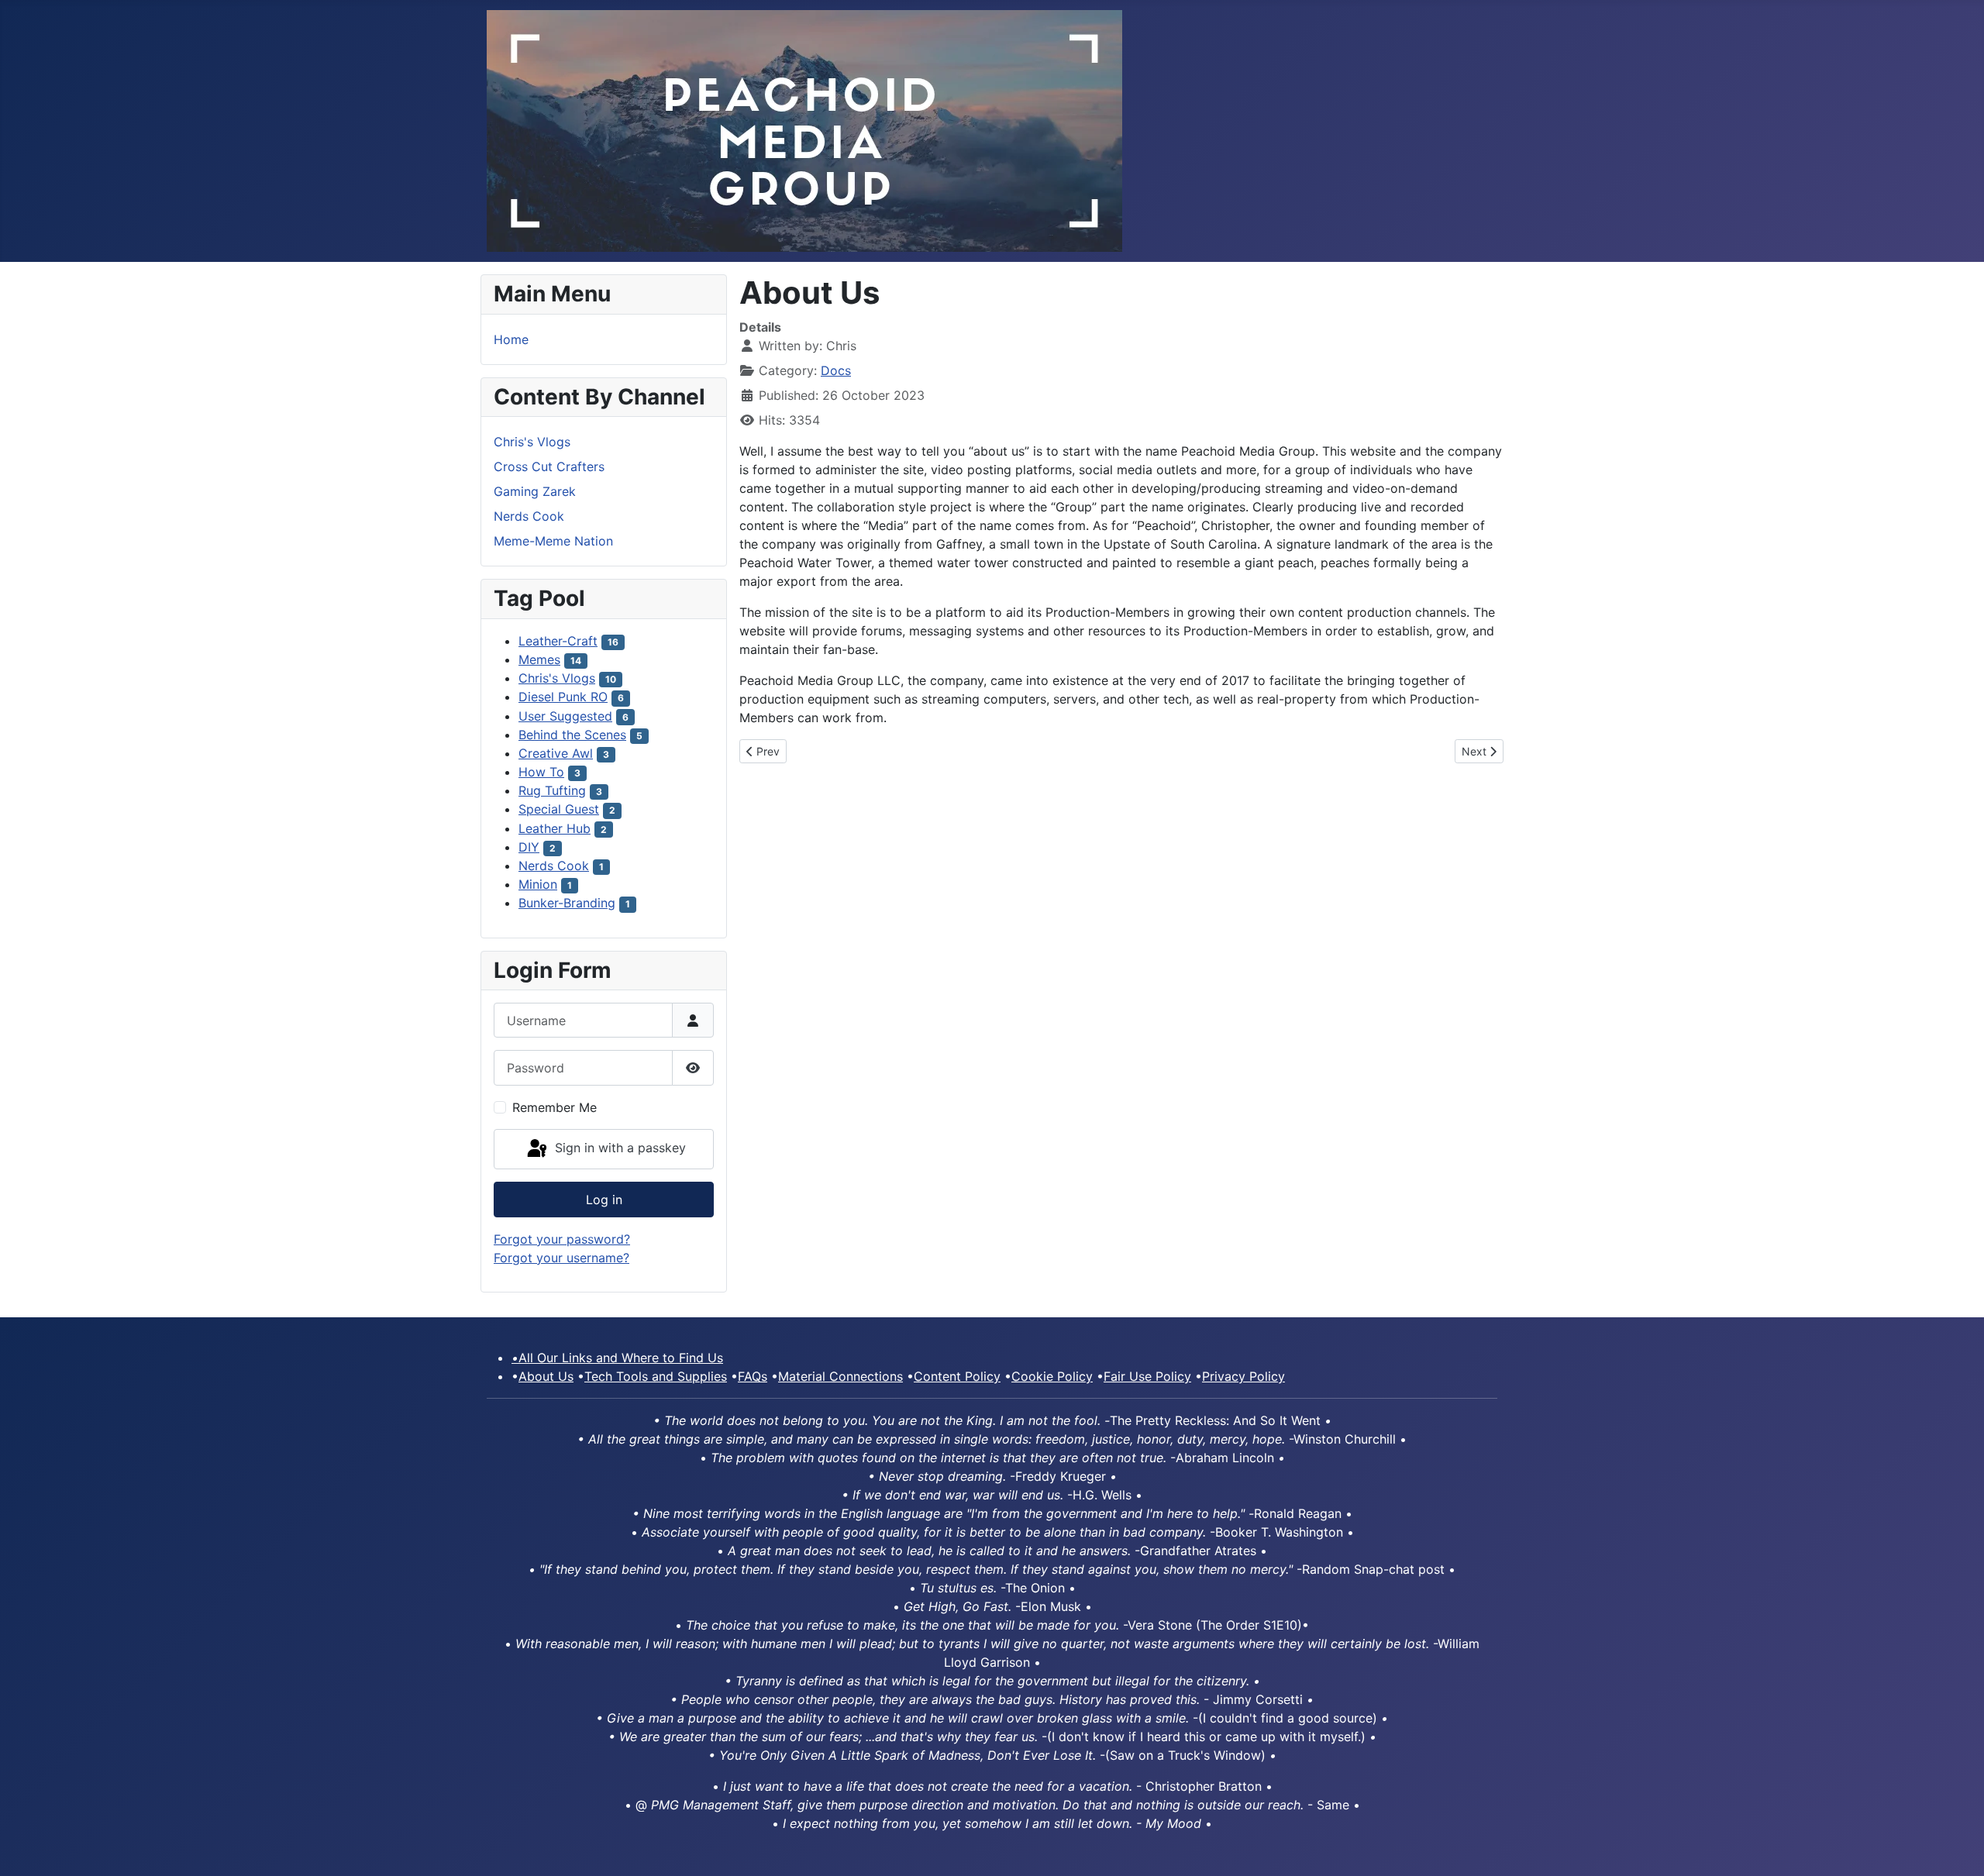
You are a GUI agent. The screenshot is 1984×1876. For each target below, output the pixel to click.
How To (541, 772)
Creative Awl (556, 753)
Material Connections (840, 1376)
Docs (836, 370)
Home (511, 339)
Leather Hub (555, 828)
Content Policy (957, 1376)
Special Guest (559, 809)
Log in (604, 1200)
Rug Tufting (552, 790)
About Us (546, 1376)
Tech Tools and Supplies (656, 1376)
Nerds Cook (529, 516)
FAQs (753, 1376)
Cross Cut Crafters (549, 466)
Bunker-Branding (567, 903)
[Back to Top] (1957, 1847)
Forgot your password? (562, 1239)
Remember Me (555, 1107)
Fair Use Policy (1147, 1376)
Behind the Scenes (572, 735)
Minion (538, 884)
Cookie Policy (1052, 1376)
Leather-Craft (558, 641)
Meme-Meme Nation (553, 541)
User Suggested (565, 716)
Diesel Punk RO (563, 697)
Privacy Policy (1243, 1376)
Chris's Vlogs (532, 442)
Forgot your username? (561, 1258)
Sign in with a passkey (618, 1148)
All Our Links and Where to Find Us (617, 1358)
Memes (539, 659)
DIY (529, 847)
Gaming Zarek (535, 491)
